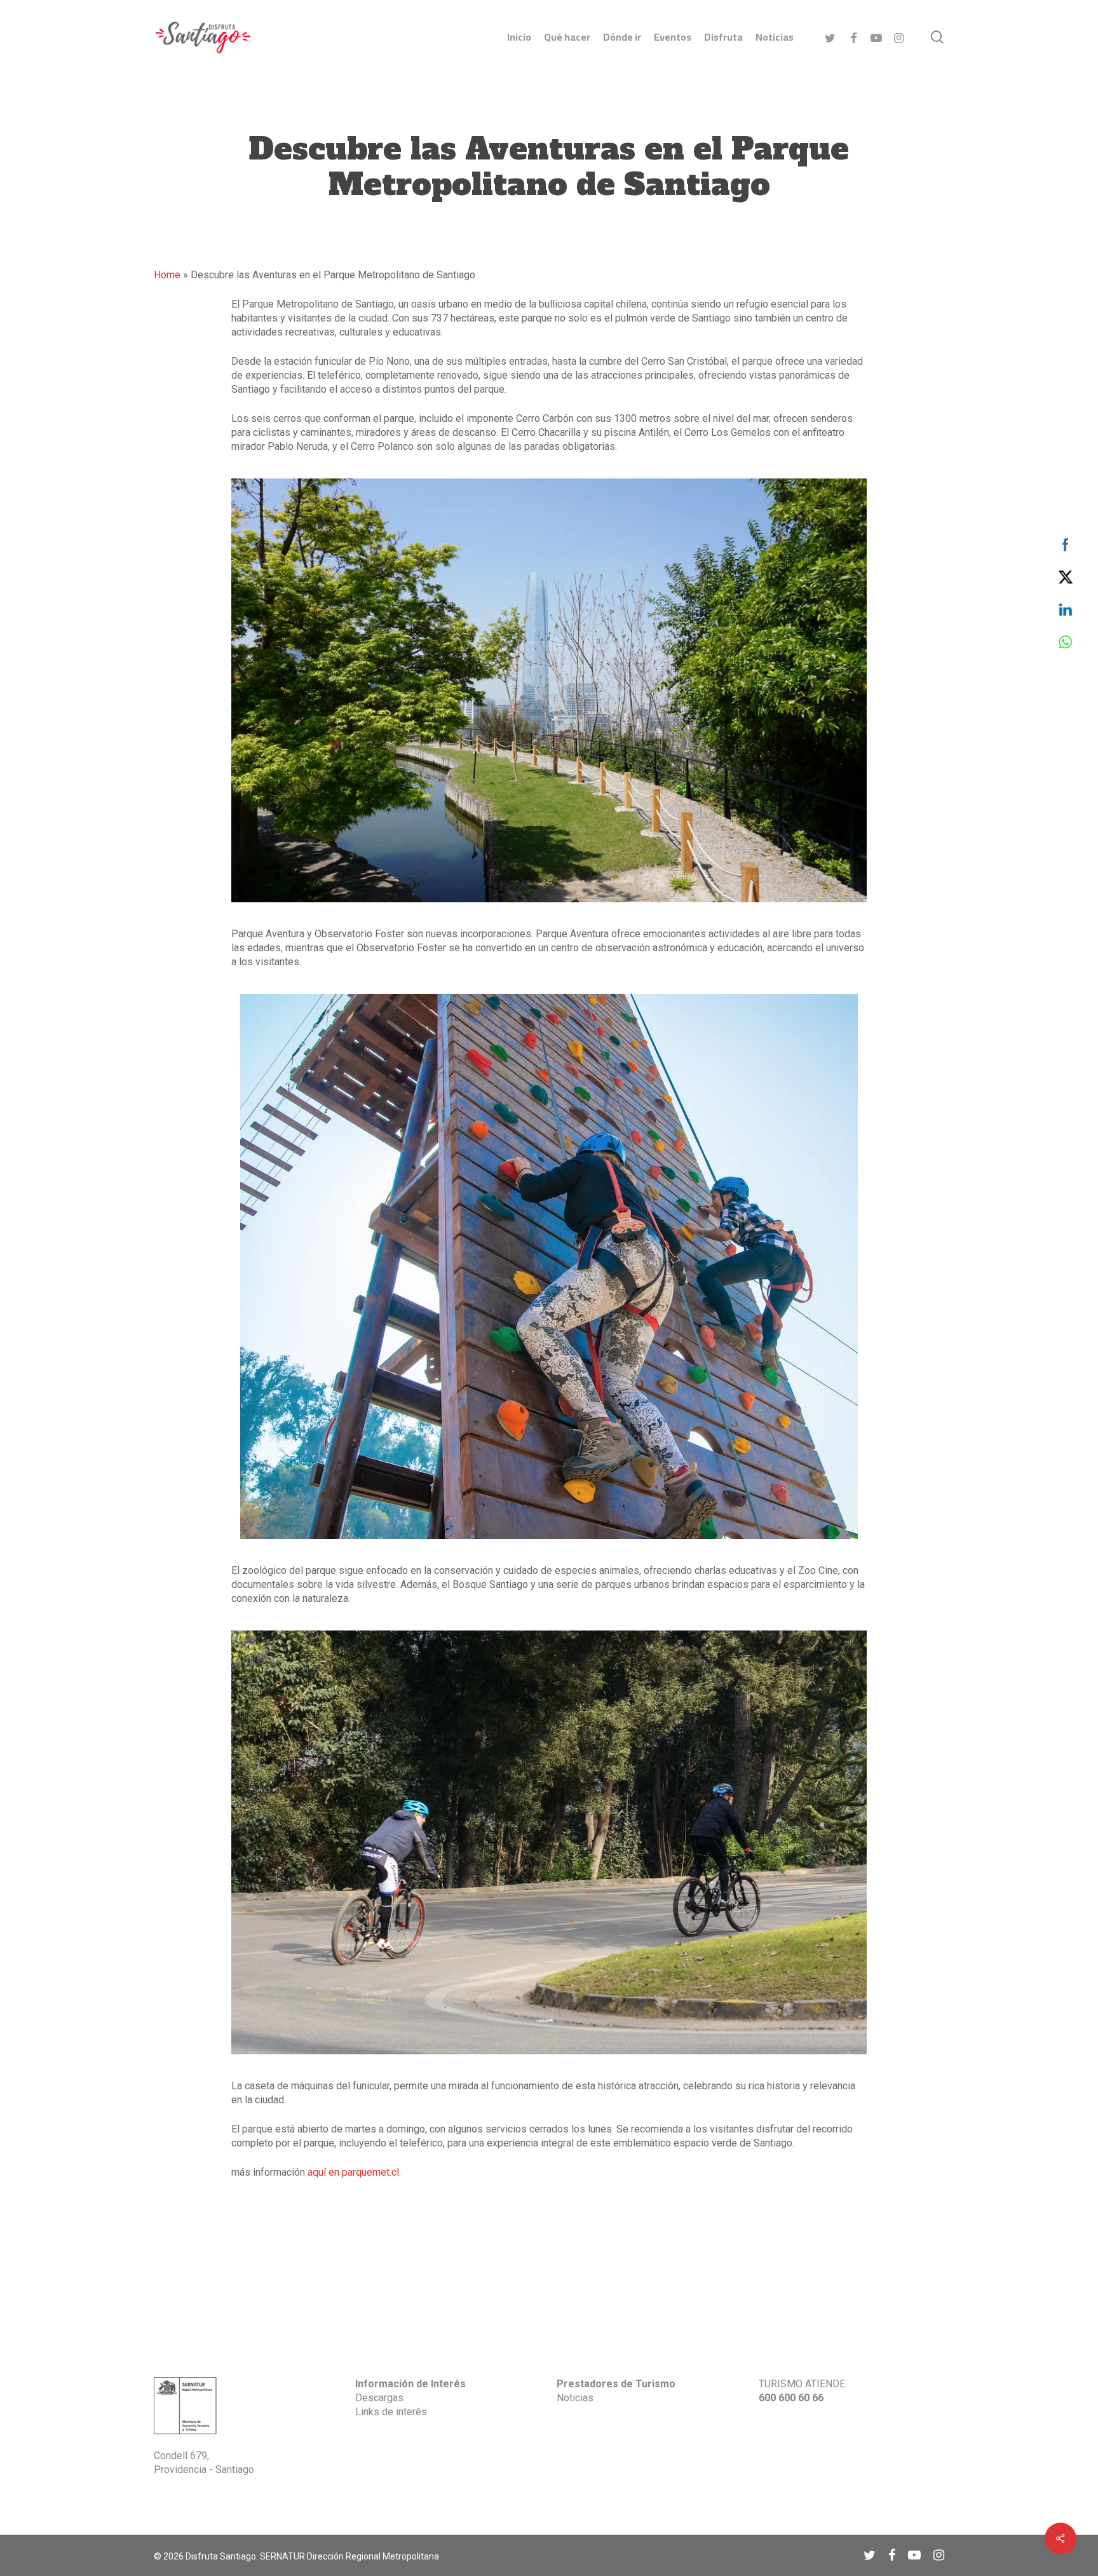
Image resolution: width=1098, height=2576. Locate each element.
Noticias (575, 2398)
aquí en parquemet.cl (353, 2172)
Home (167, 275)
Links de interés (391, 2412)
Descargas (379, 2398)
